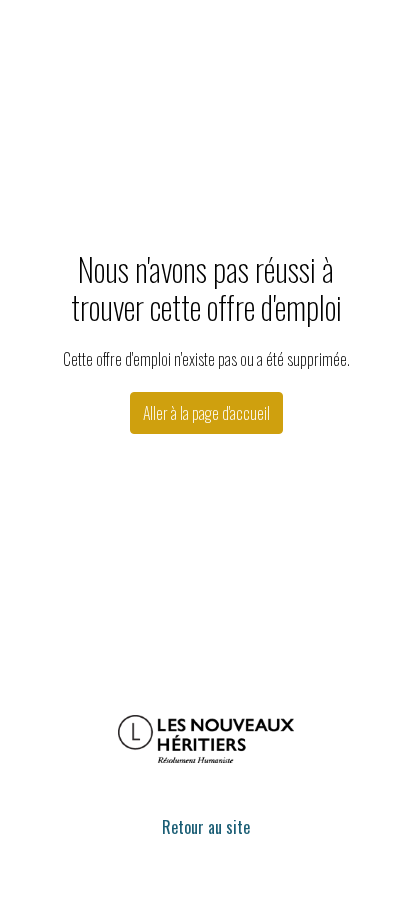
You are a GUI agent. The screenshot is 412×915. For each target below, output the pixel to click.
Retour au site (206, 827)
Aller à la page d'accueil (206, 413)
